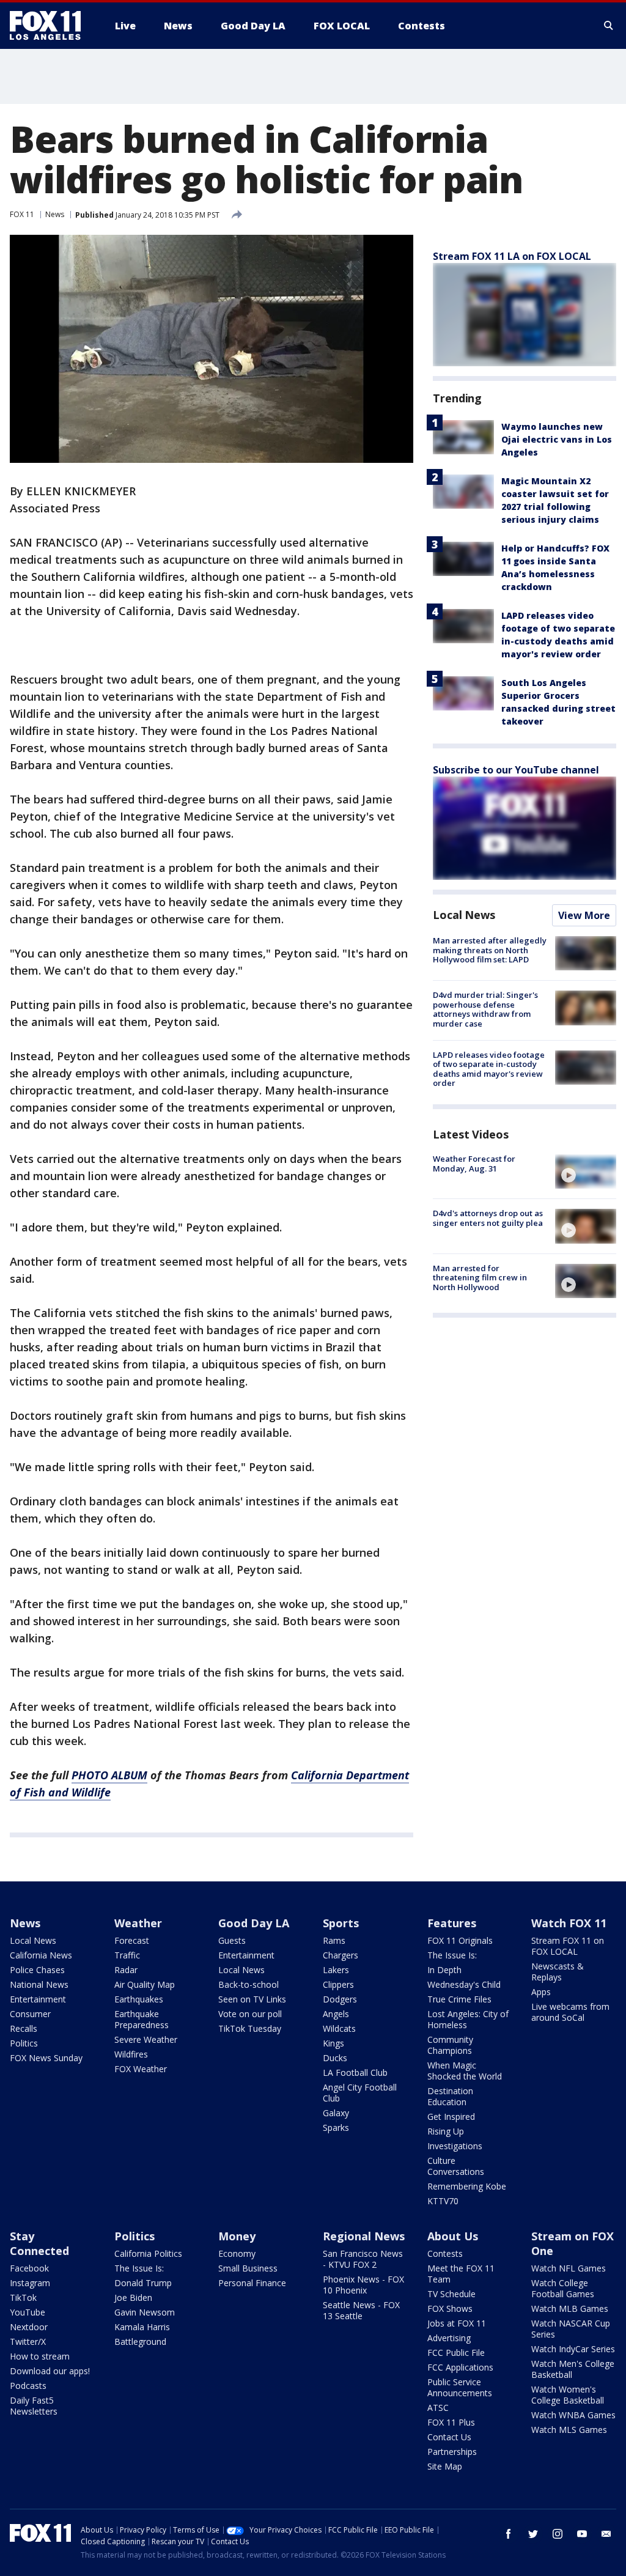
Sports (341, 1923)
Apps (541, 1992)
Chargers (341, 1955)
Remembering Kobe (467, 2186)
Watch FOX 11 (569, 1923)
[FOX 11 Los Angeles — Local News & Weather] (50, 26)
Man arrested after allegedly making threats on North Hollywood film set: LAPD (490, 950)
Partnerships (452, 2452)
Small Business (248, 2268)
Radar (126, 1970)
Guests (232, 1940)
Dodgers (340, 1999)
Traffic (127, 1955)
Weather (138, 1923)
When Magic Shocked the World (465, 2071)
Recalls (24, 2028)
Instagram (30, 2283)
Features (452, 1923)
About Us (453, 2236)
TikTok (23, 2297)
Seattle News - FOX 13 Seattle (361, 2310)
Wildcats (339, 2028)
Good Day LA (254, 1923)
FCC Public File (456, 2353)
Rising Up (446, 2131)
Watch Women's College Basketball (568, 2395)
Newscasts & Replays (558, 1972)
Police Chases (37, 1970)
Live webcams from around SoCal (570, 2012)
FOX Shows (450, 2308)
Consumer (30, 2014)
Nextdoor (29, 2327)
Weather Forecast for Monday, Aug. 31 (474, 1164)
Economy (237, 2253)
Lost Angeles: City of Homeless (468, 2019)
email (606, 2534)
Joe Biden (133, 2297)
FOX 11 (22, 214)
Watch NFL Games (569, 2268)
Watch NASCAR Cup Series (571, 2329)
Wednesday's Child (464, 1984)
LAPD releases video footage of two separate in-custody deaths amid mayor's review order (489, 1069)
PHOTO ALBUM (109, 1775)
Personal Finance (252, 2283)
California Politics (148, 2253)
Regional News (364, 2236)
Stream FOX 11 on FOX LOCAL (568, 1946)
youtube (582, 2534)
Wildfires (131, 2054)
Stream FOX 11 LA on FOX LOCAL (512, 256)
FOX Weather (141, 2069)
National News (39, 1984)
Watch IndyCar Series (573, 2349)
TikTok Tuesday (250, 2028)
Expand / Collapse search (609, 26)
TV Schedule (451, 2294)
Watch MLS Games (569, 2430)
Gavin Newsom (145, 2312)
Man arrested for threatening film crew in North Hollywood (480, 1278)
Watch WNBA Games (573, 2415)
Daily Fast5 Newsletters (34, 2406)
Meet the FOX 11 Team (461, 2274)
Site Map (445, 2466)
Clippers (338, 1984)
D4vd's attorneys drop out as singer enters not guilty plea (488, 1218)
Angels (336, 2014)
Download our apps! (50, 2371)
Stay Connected (39, 2243)
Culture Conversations (456, 2166)
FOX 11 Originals (460, 1940)
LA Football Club (355, 2072)
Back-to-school (249, 1984)
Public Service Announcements (460, 2387)
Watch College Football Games (563, 2288)
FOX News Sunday (46, 2058)
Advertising (449, 2338)
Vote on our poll (250, 2014)
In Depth (444, 1970)
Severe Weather (146, 2039)
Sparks (336, 2128)
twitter (533, 2534)
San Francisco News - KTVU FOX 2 (363, 2259)
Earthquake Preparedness (142, 2019)
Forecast (132, 1940)
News (55, 214)
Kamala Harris (142, 2327)
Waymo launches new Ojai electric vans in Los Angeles (557, 439)
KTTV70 (443, 2201)
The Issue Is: (452, 1955)
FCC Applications (460, 2367)
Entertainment (38, 1999)
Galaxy (336, 2113)
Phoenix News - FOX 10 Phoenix (363, 2285)
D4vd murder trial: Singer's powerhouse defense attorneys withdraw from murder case (485, 1009)
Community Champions (450, 2045)
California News (41, 1955)
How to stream (40, 2356)
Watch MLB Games (570, 2308)
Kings (333, 2043)
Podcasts (28, 2386)
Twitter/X (28, 2342)
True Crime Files (459, 1999)
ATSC (438, 2408)
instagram (558, 2534)
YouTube (28, 2312)
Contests (445, 2253)
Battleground (140, 2342)
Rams (334, 1940)
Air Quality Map (145, 1984)
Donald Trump (143, 2283)
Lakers (336, 1970)
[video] (586, 1172)
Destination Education (450, 2096)
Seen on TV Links (252, 1999)
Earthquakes (139, 1999)
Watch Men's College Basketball (573, 2369)
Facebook (29, 2268)
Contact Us (449, 2437)
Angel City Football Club (360, 2093)
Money (237, 2236)
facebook (509, 2534)
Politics (24, 2043)
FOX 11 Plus (451, 2422)
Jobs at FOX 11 (457, 2323)
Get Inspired (451, 2117)
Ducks (335, 2058)
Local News (464, 915)
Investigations (455, 2146)
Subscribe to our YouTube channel (516, 770)
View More (584, 915)
